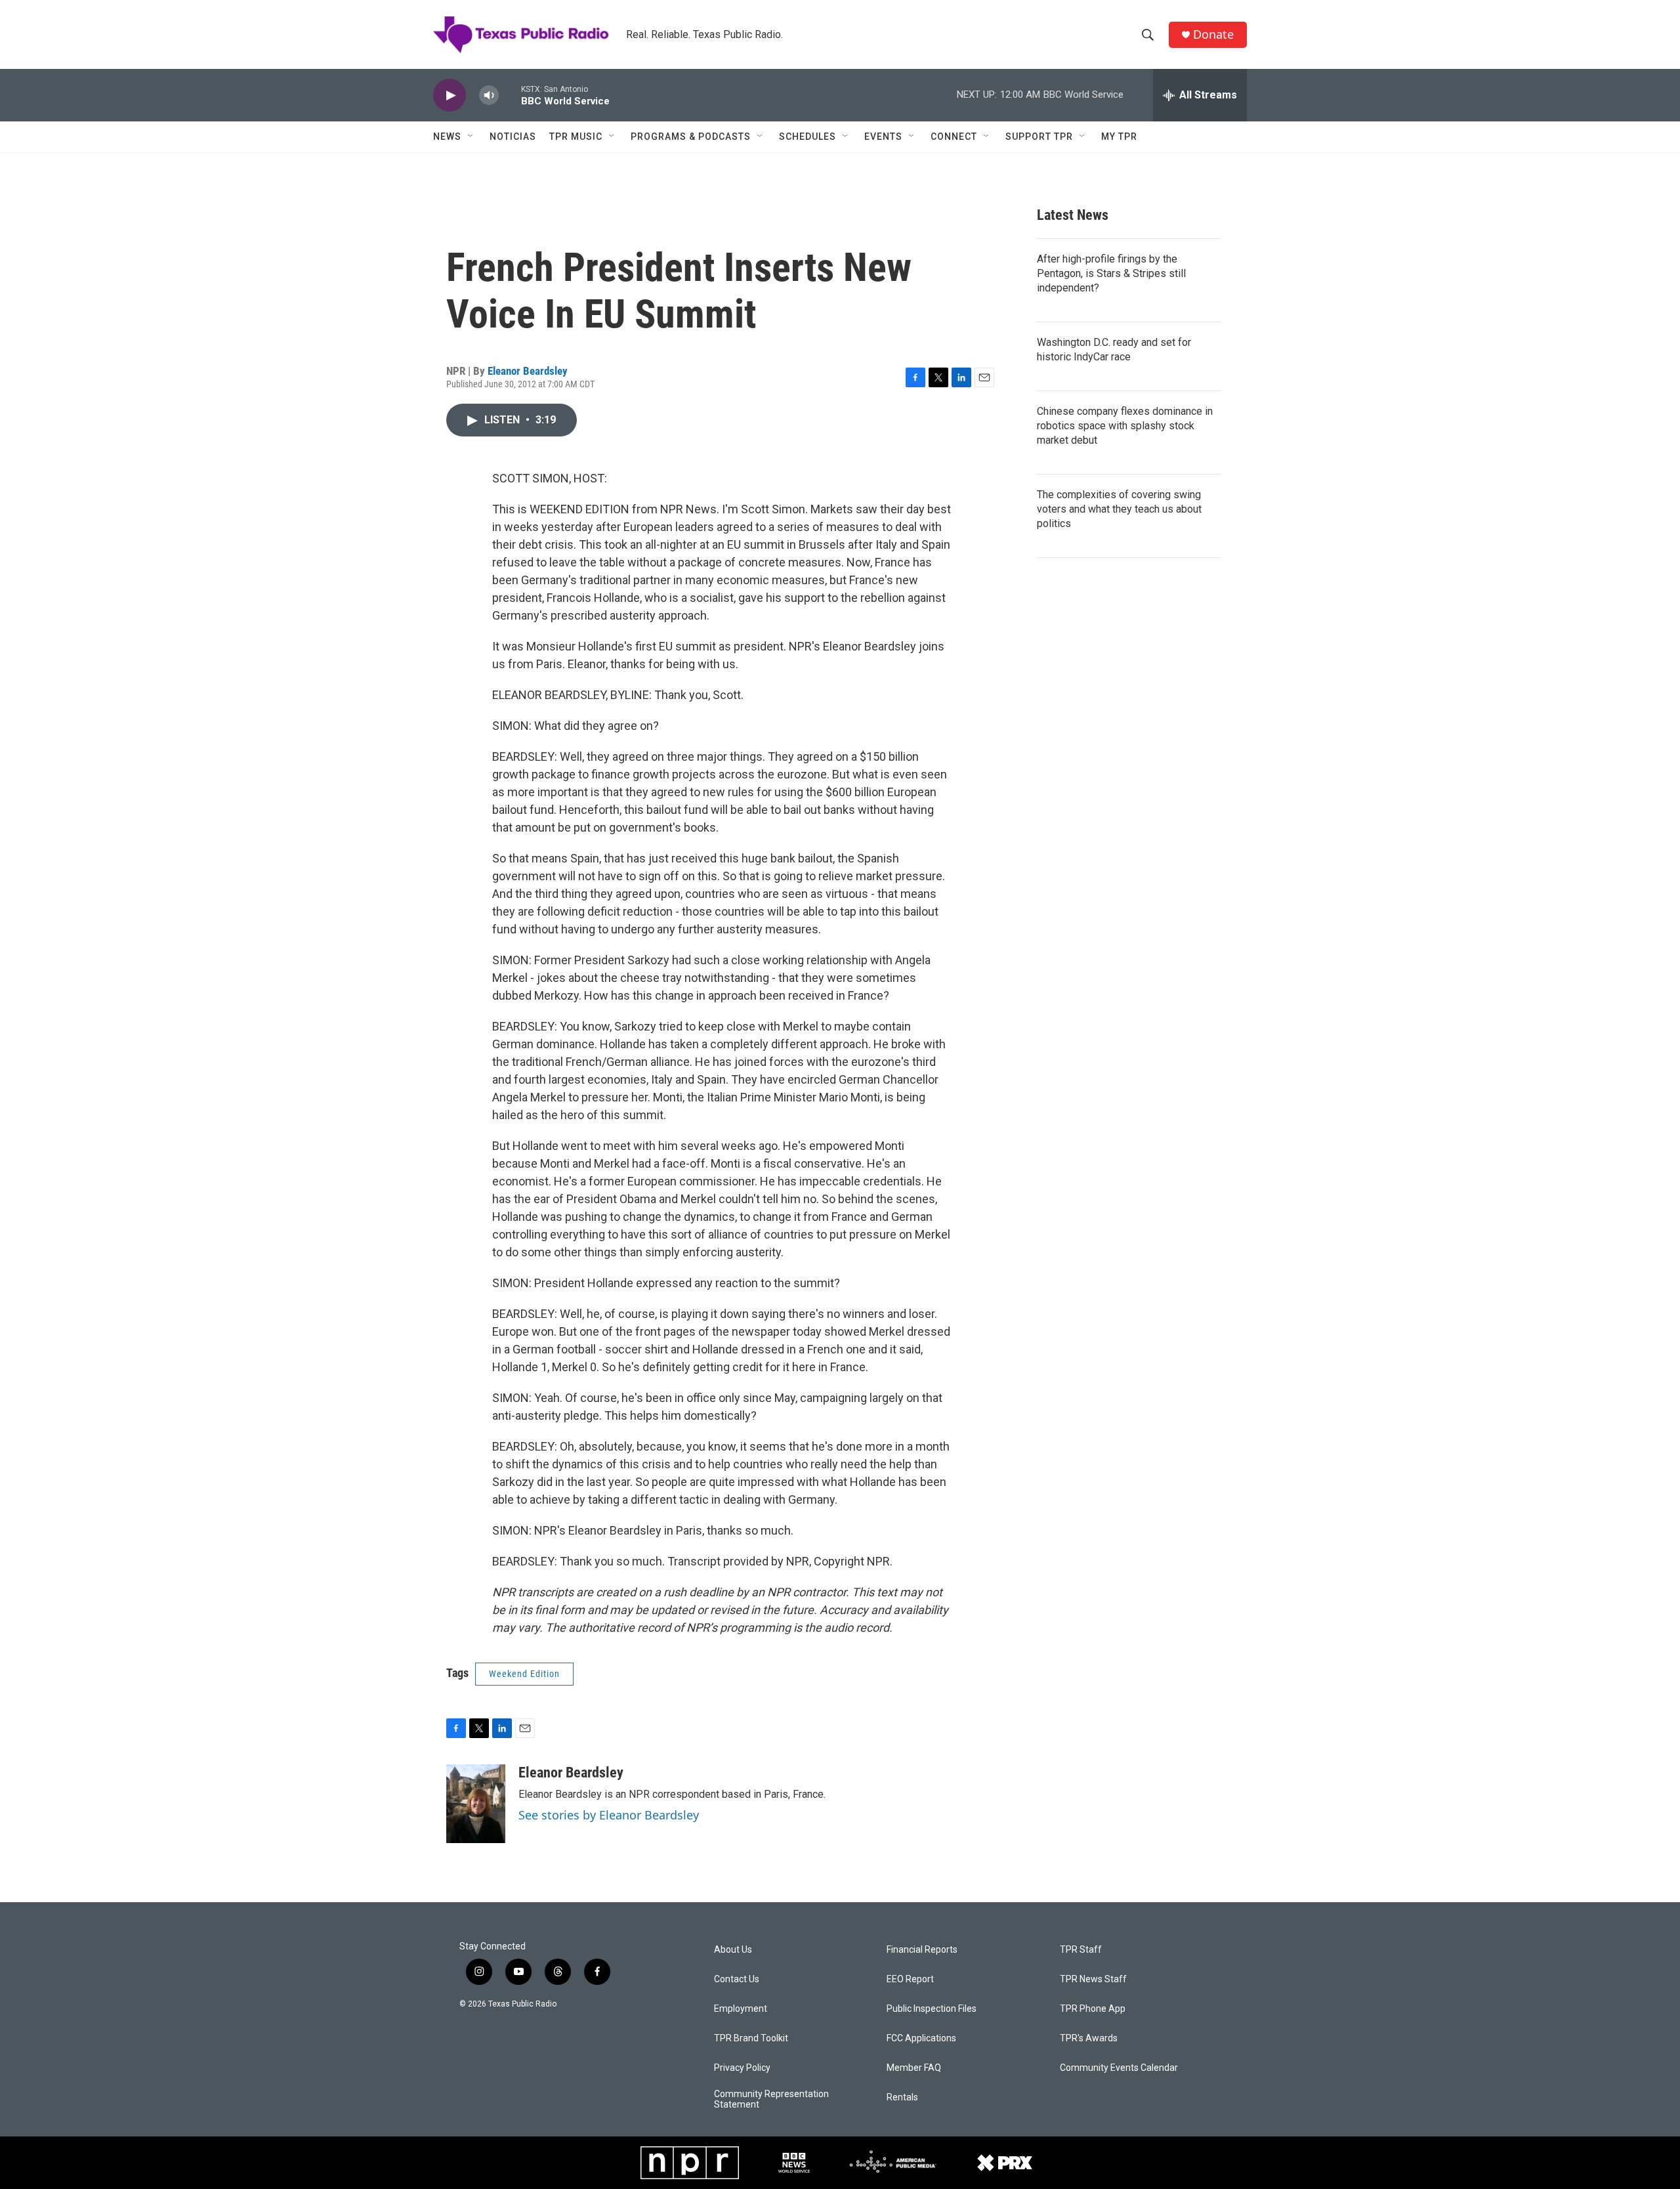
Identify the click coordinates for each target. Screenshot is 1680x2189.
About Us (733, 1950)
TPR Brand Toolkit (751, 2038)
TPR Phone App (1093, 2009)
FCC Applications (921, 2038)
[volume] (489, 96)
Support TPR (1039, 137)
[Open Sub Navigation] (471, 137)
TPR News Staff (1093, 1979)
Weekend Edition (524, 1674)
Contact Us (737, 1979)
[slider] (510, 95)
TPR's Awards (1089, 2038)
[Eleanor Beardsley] (476, 1804)
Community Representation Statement (771, 2099)
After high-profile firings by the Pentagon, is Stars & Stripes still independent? (1111, 273)
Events (883, 137)
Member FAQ (914, 2068)
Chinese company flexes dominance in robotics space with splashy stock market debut (1125, 426)
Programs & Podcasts (691, 137)
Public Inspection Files (932, 2009)
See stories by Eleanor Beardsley (609, 1815)
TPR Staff (1081, 1950)
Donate (1213, 34)
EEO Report (910, 1979)
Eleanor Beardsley (528, 371)
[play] (450, 96)
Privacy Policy (742, 2068)
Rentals (902, 2097)
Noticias (513, 137)
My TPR (1119, 137)
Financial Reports (922, 1950)
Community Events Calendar (1119, 2068)
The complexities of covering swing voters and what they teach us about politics (1119, 509)
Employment (741, 2009)
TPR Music (576, 137)
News (447, 137)
